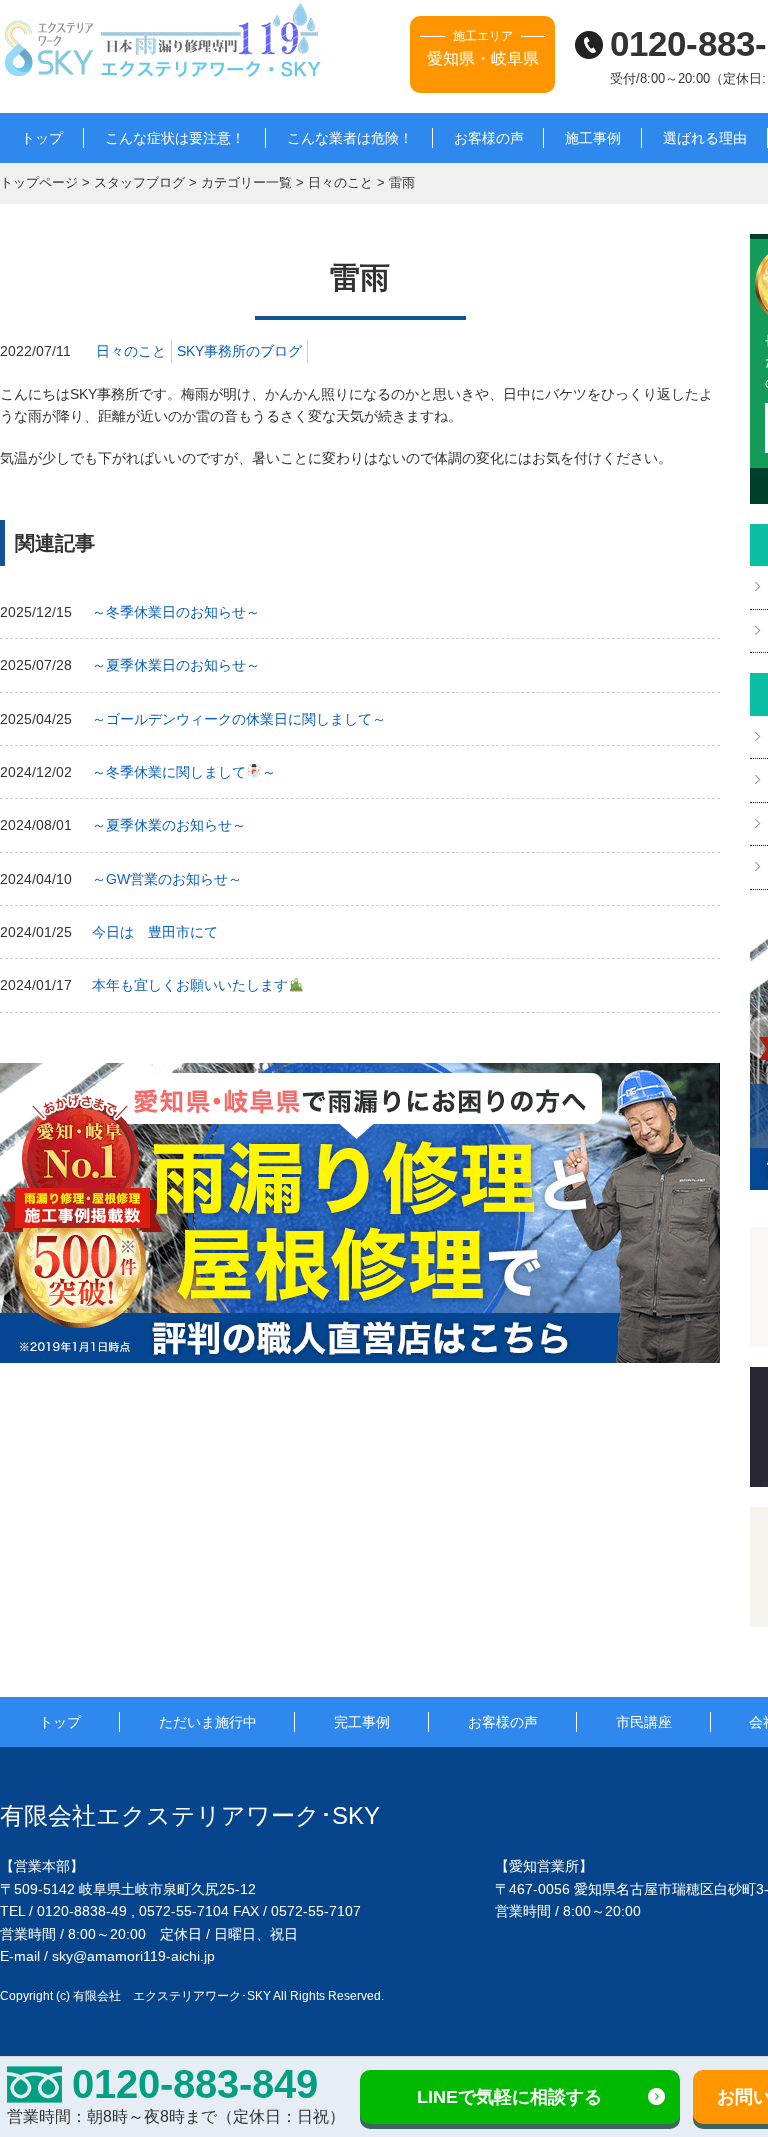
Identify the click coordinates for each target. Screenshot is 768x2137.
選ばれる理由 (705, 138)
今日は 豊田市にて (155, 932)
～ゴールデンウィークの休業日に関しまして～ (239, 719)
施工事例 (593, 138)
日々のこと (131, 351)
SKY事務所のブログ (239, 351)
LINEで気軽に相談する (509, 2097)
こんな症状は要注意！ (175, 138)
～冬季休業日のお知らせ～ (176, 612)
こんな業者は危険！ (350, 138)
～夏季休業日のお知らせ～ (176, 665)
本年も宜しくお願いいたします (190, 985)
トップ (42, 138)
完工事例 (362, 1722)
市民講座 (644, 1722)
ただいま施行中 (208, 1722)
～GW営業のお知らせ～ (167, 879)
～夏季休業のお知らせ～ (169, 825)
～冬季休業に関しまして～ (184, 772)
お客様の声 (489, 138)
